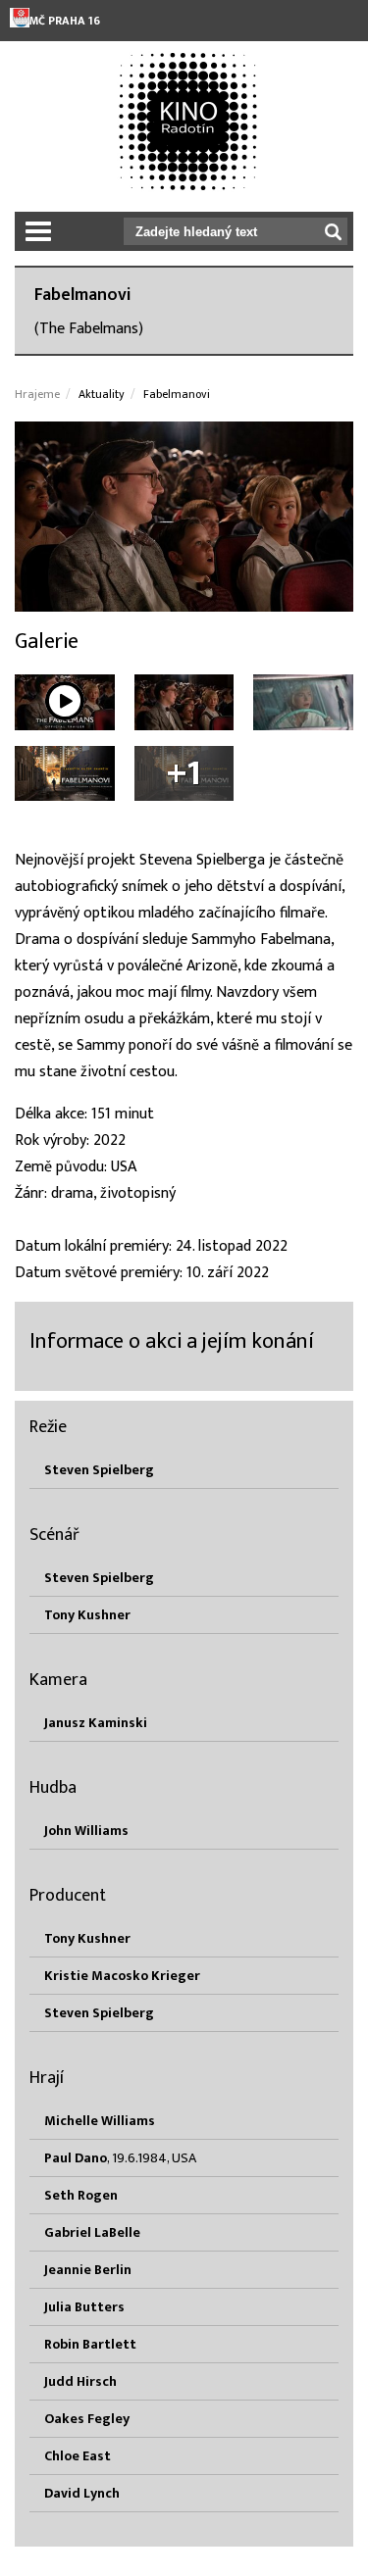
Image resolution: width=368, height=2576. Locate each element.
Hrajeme (37, 394)
